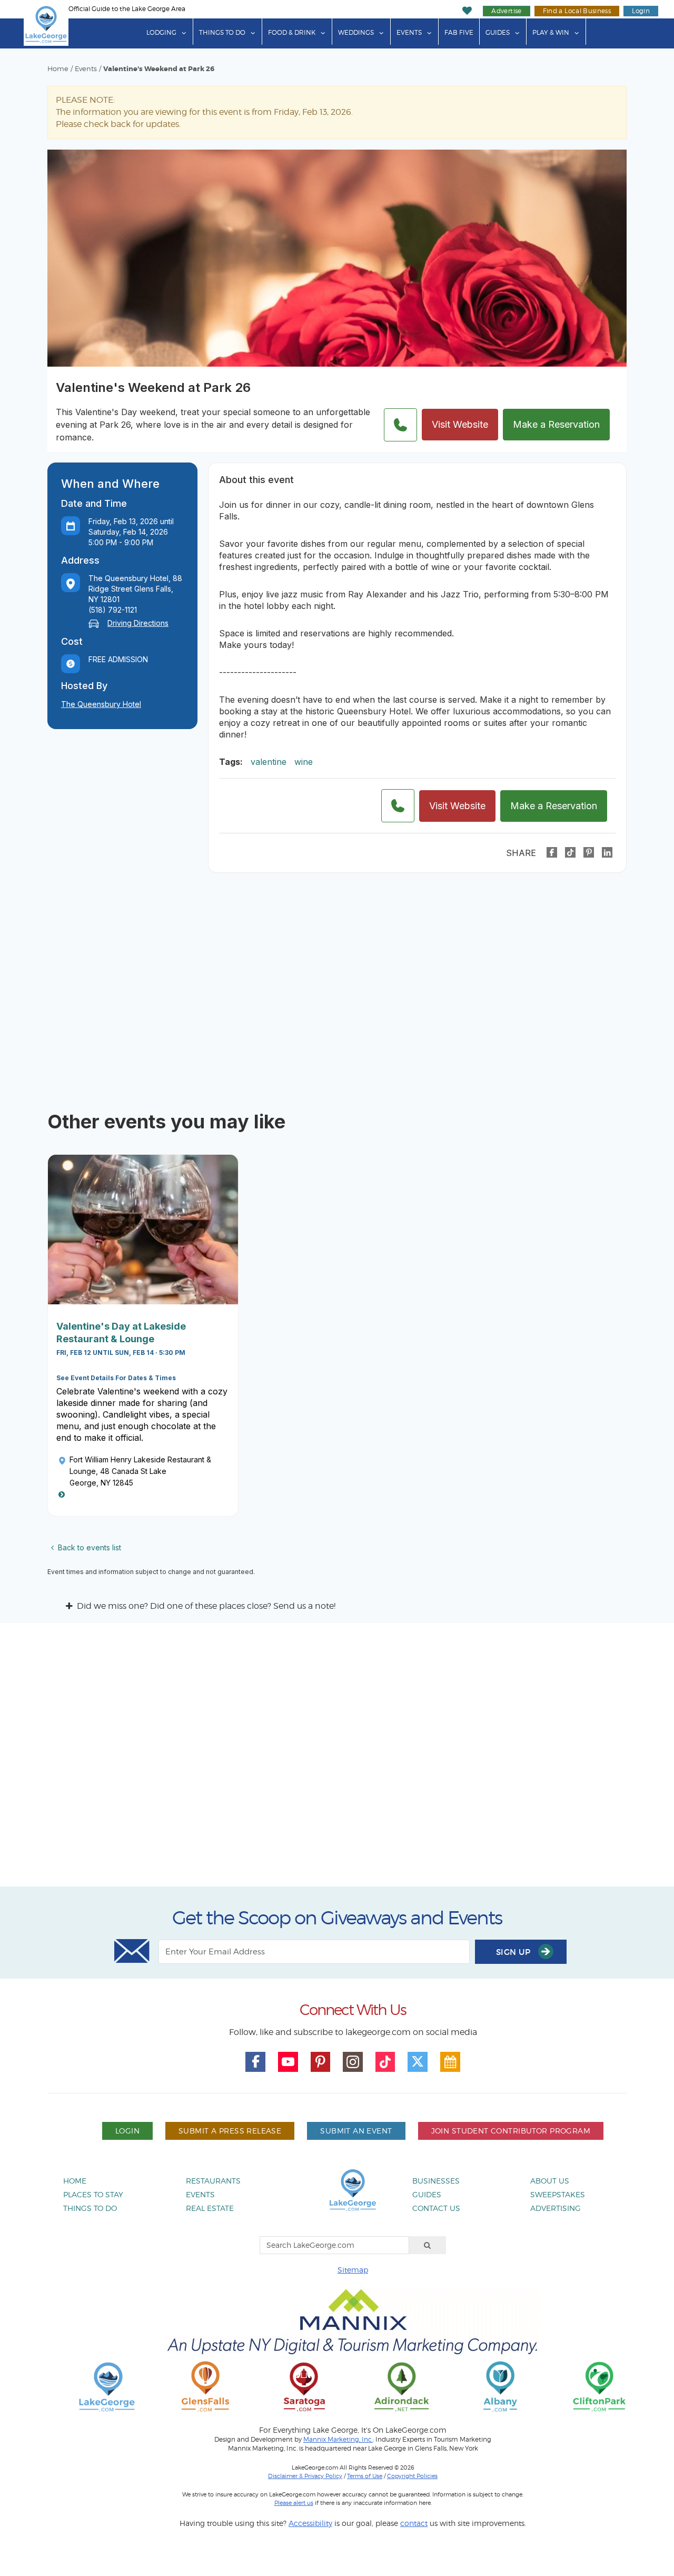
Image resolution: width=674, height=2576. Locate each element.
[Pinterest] (589, 852)
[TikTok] (570, 852)
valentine (269, 762)
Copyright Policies (412, 2476)
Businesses (436, 2181)
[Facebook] (552, 852)
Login (641, 11)
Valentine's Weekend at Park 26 (159, 69)
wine (304, 762)
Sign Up (514, 1952)
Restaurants (213, 2181)
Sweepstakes (558, 2194)
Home (58, 69)
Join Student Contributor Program (511, 2131)
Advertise (506, 11)
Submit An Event (356, 2131)
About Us (550, 2181)
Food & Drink (292, 32)
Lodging (161, 32)
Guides (498, 32)
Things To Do (222, 32)
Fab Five (459, 32)
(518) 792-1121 (113, 610)
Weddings (356, 32)
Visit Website (460, 424)
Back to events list (90, 1547)
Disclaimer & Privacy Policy (305, 2476)
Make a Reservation (556, 424)
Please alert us (294, 2503)
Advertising (556, 2208)
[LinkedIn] (607, 852)
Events (409, 32)
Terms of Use (365, 2476)
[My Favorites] (467, 11)
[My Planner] (450, 2062)
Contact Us (436, 2208)
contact (414, 2523)
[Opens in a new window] (205, 2386)
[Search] (428, 2245)
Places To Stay (93, 2194)
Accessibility (310, 2523)
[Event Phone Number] (400, 425)
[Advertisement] (337, 1759)
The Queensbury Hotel (101, 704)
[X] (418, 2062)
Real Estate (210, 2208)
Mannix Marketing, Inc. (338, 2440)
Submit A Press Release (230, 2131)
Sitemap (353, 2270)
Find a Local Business (577, 11)
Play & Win (551, 32)
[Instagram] (353, 2062)
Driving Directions (138, 623)
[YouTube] (288, 2062)
